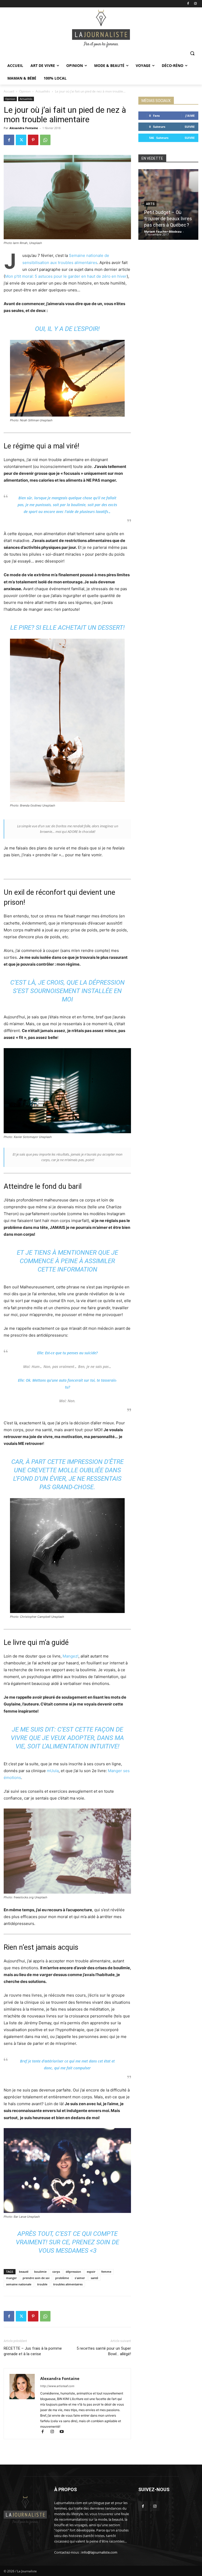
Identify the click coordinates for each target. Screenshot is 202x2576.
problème (62, 2278)
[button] (192, 53)
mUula (53, 1771)
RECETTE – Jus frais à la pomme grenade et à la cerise (33, 2351)
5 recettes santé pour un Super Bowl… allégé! (104, 2351)
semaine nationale (19, 2284)
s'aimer (80, 2278)
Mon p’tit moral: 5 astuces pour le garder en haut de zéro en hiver (66, 276)
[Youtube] (64, 2432)
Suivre (190, 127)
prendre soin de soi (36, 2278)
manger (11, 2278)
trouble (42, 2284)
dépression (73, 2272)
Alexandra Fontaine (24, 128)
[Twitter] (21, 140)
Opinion (25, 91)
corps (56, 2272)
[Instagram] (195, 4)
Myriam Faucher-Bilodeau (163, 231)
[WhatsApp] (45, 140)
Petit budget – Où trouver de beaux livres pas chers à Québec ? (168, 219)
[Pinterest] (33, 140)
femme (106, 2272)
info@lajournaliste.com (99, 2552)
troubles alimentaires (68, 2284)
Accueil (9, 91)
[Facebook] (188, 4)
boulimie (40, 2272)
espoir (91, 2272)
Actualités (43, 91)
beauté (24, 2272)
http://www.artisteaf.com (57, 2386)
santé (94, 2278)
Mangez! (70, 1656)
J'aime (190, 116)
